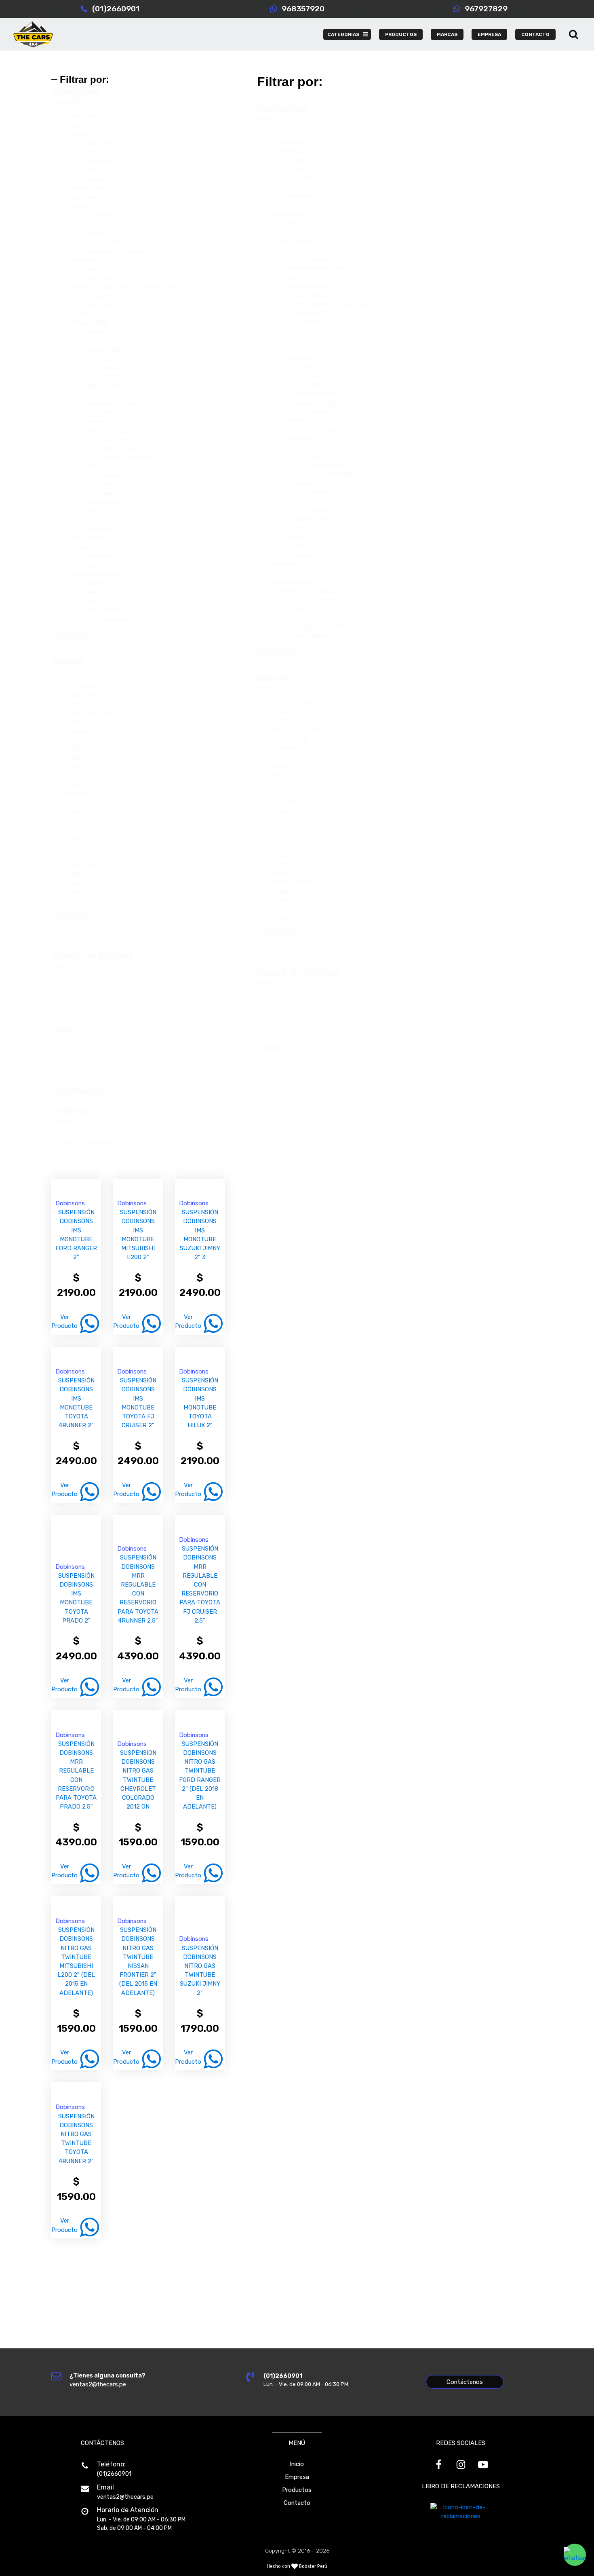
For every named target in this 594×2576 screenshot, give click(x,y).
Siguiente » (83, 2315)
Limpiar (64, 1030)
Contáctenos (465, 2382)
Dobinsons (70, 1203)
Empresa (297, 2477)
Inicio (297, 2464)
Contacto (297, 2503)
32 (71, 2297)
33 (71, 2306)
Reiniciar (66, 993)
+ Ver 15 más (72, 916)
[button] (123, 116)
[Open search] (574, 34)
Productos (297, 2490)
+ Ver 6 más (71, 634)
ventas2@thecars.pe (125, 2497)
